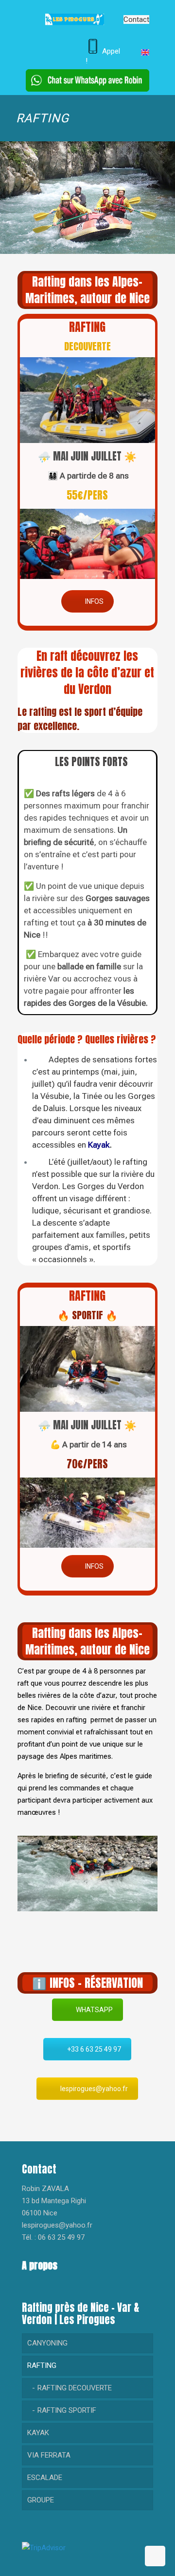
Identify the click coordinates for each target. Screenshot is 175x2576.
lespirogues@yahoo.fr (94, 2089)
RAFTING (42, 2365)
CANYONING (47, 2343)
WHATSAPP (94, 2010)
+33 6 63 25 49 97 (94, 2049)
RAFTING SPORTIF (67, 2410)
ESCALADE (45, 2478)
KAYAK (38, 2433)
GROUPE (41, 2500)
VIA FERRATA (49, 2455)
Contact (136, 19)
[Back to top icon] (155, 2556)
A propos (40, 2265)
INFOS (94, 601)
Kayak (99, 1145)
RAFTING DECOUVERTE (75, 2388)
